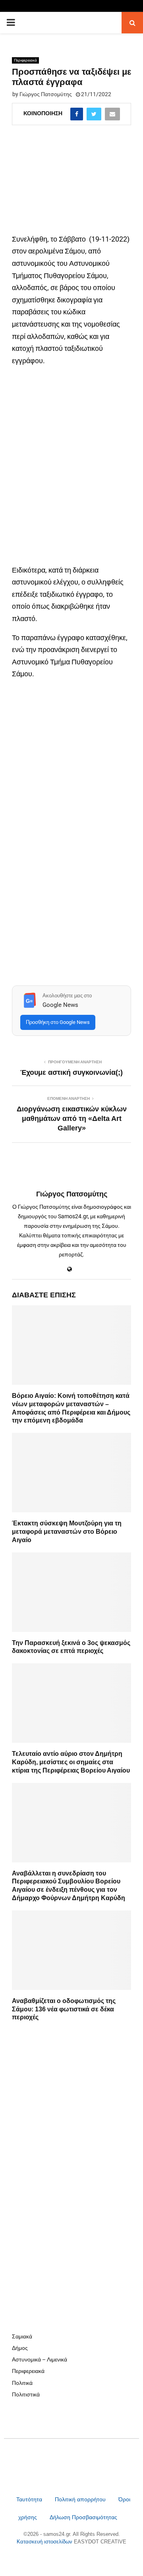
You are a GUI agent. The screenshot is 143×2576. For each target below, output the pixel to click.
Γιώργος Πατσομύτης (46, 94)
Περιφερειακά (25, 60)
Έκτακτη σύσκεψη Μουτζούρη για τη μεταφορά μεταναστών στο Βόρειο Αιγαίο (67, 1532)
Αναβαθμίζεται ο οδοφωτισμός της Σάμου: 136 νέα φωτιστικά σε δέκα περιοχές (64, 2009)
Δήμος (20, 2348)
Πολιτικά (22, 2383)
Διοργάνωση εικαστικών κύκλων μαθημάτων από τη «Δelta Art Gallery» (72, 1119)
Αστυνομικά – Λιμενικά (40, 2359)
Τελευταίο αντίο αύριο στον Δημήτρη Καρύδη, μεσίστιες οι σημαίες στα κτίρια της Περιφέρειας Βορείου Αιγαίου (71, 1762)
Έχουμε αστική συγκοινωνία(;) (71, 1072)
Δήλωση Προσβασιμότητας (83, 2517)
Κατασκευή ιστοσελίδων (45, 2542)
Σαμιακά (22, 2336)
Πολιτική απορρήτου (80, 2499)
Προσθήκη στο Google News (58, 1022)
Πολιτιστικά (26, 2394)
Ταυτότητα (30, 2499)
